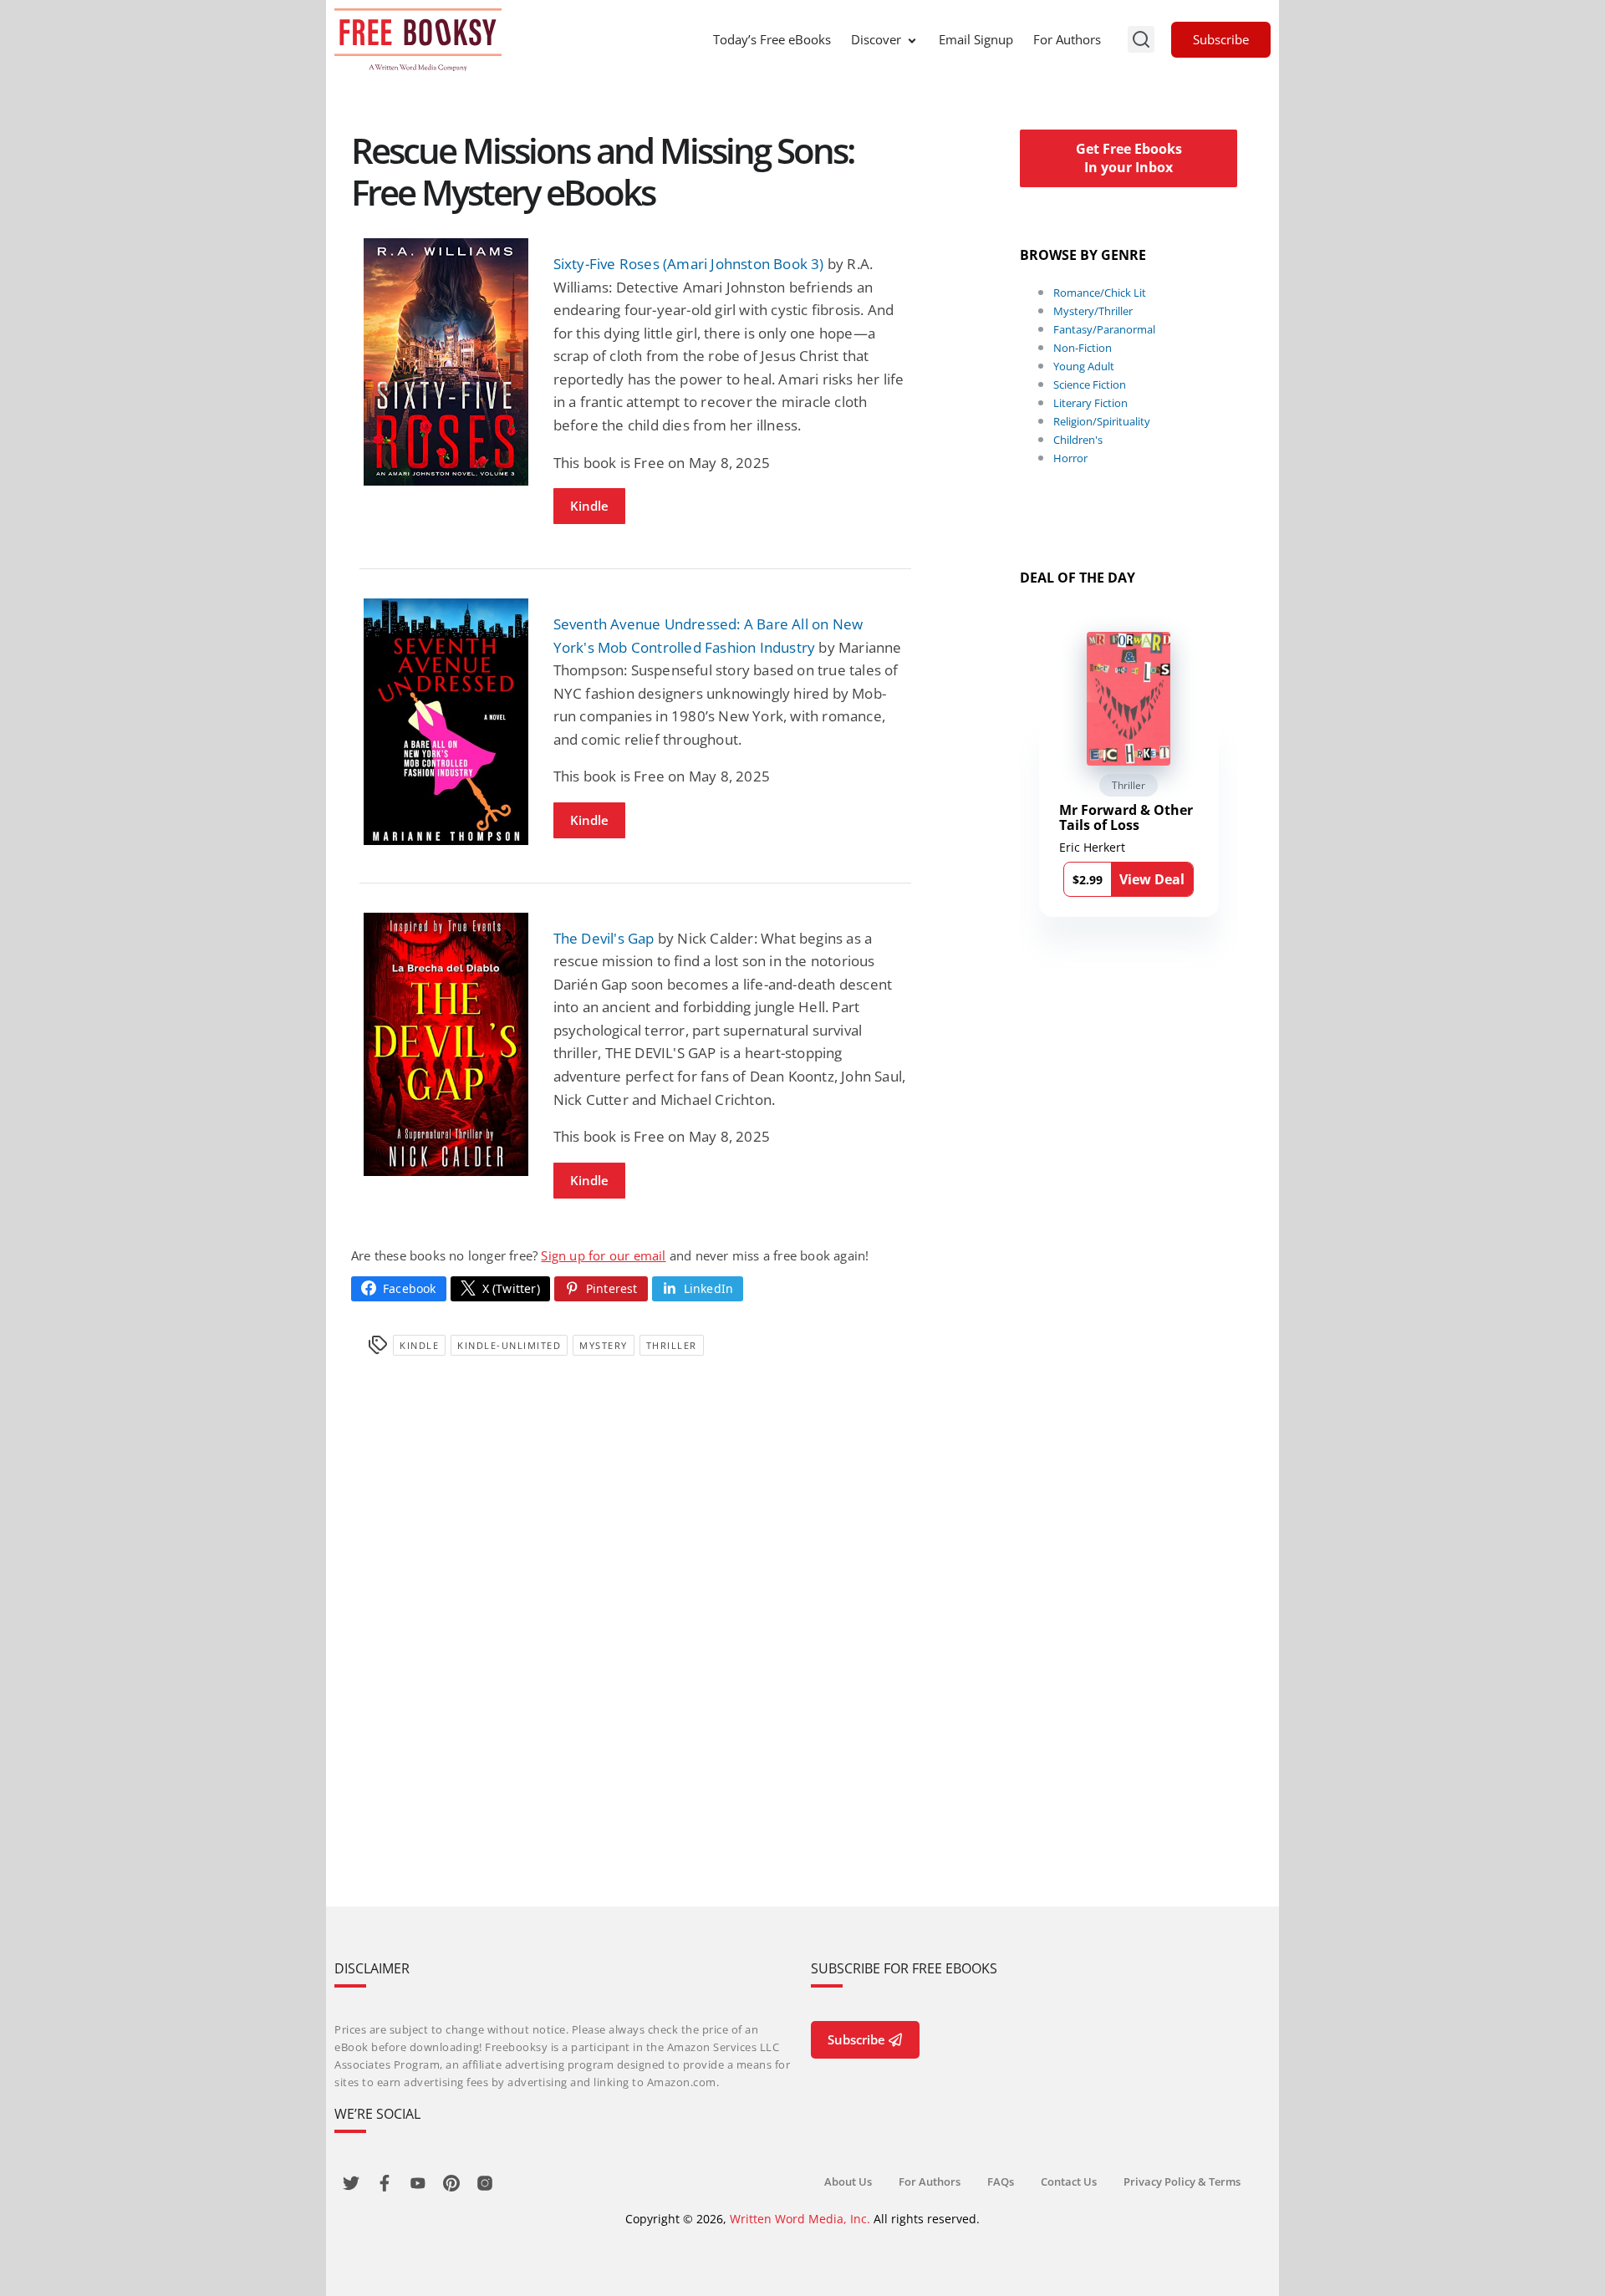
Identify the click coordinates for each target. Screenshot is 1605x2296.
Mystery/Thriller (1093, 311)
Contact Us (1069, 2181)
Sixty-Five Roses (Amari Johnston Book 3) (689, 264)
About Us (848, 2181)
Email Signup (976, 39)
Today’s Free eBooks (772, 39)
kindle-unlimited (509, 1345)
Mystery (604, 1345)
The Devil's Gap (604, 938)
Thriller (672, 1345)
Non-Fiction (1083, 348)
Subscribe (1221, 39)
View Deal (1152, 879)
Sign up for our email (603, 1255)
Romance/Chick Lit (1100, 293)
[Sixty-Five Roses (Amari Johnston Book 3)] (446, 361)
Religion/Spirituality (1102, 421)
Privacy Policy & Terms (1182, 2181)
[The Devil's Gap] (446, 1044)
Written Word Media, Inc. (800, 2219)
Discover (876, 39)
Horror (1070, 458)
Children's (1078, 440)
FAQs (1001, 2181)
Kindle (589, 506)
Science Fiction (1090, 384)
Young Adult (1084, 366)
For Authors (1067, 39)
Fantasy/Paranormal (1104, 329)
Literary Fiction (1090, 403)
